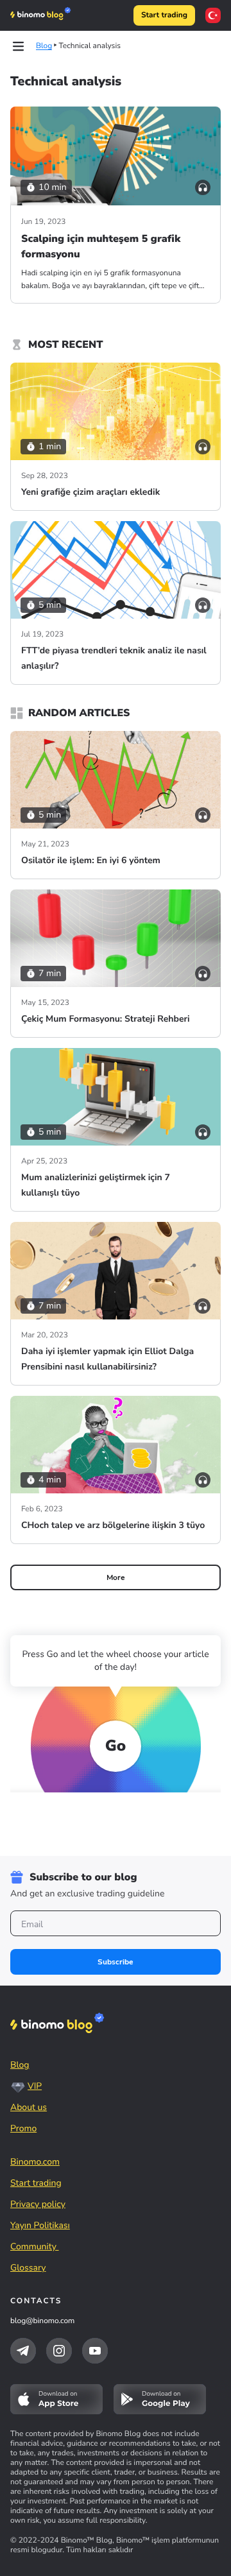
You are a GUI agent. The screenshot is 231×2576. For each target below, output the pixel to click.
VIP (35, 2086)
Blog (20, 2065)
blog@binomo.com (42, 2321)
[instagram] (59, 2351)
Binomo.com (35, 2162)
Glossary (28, 2268)
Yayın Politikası (40, 2225)
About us (29, 2107)
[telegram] (23, 2351)
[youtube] (95, 2351)
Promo (23, 2128)
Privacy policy (38, 2204)
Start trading (164, 15)
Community (35, 2246)
